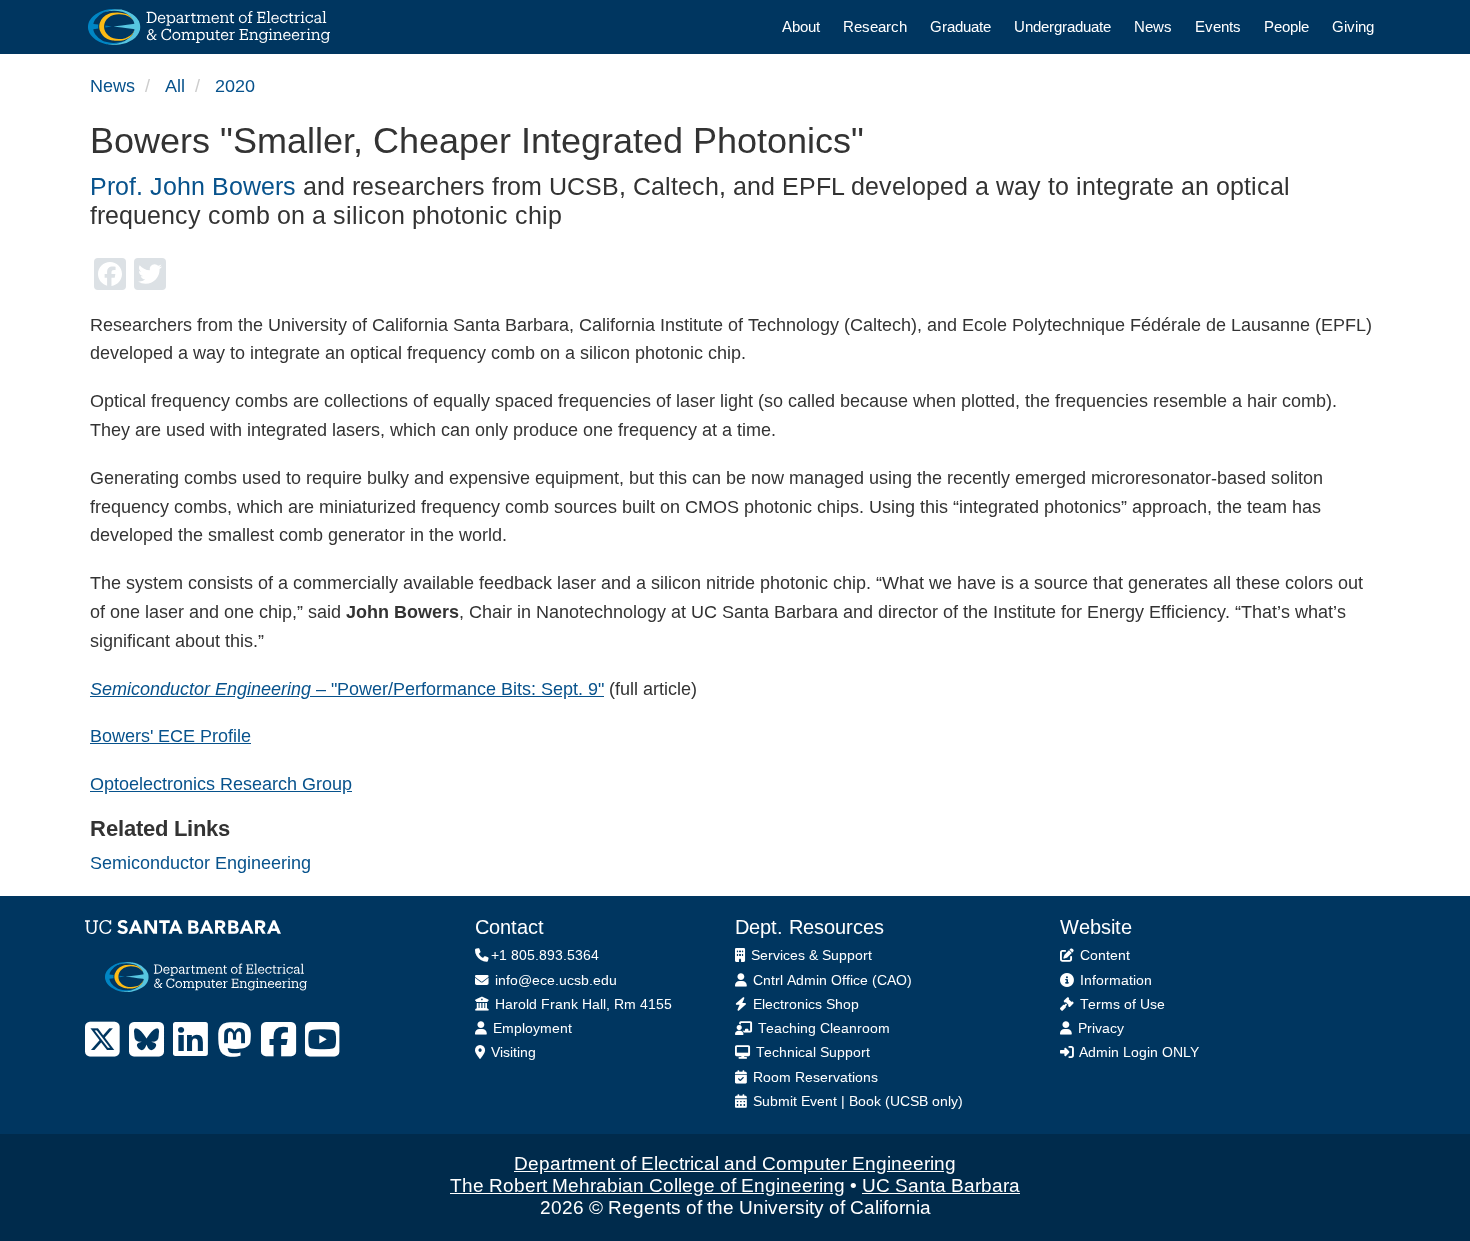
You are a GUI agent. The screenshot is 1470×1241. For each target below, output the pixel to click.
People (1286, 26)
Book (865, 1101)
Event (819, 1101)
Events (1218, 26)
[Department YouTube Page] (322, 1040)
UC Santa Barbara (941, 1185)
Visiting (511, 1052)
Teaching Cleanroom (822, 1028)
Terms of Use (1120, 1004)
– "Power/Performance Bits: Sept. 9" (347, 689)
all (175, 86)
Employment (530, 1028)
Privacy (1099, 1028)
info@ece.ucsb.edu (554, 980)
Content (1103, 955)
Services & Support (809, 955)
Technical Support (811, 1052)
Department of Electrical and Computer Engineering (735, 1163)
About (801, 26)
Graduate (960, 26)
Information (1114, 980)
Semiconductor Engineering (200, 863)
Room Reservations (813, 1077)
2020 (235, 86)
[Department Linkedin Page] (190, 1040)
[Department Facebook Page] (278, 1040)
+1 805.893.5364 (545, 955)
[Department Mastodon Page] (234, 1040)
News (1153, 26)
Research (875, 26)
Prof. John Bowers (193, 186)
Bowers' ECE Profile (170, 736)
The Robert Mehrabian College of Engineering (647, 1185)
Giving (1353, 26)
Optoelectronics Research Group (221, 784)
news (112, 86)
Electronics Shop (804, 1004)
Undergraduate (1062, 26)
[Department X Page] (102, 1040)
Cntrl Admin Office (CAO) (830, 980)
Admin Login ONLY (1137, 1052)
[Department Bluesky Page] (146, 1040)
